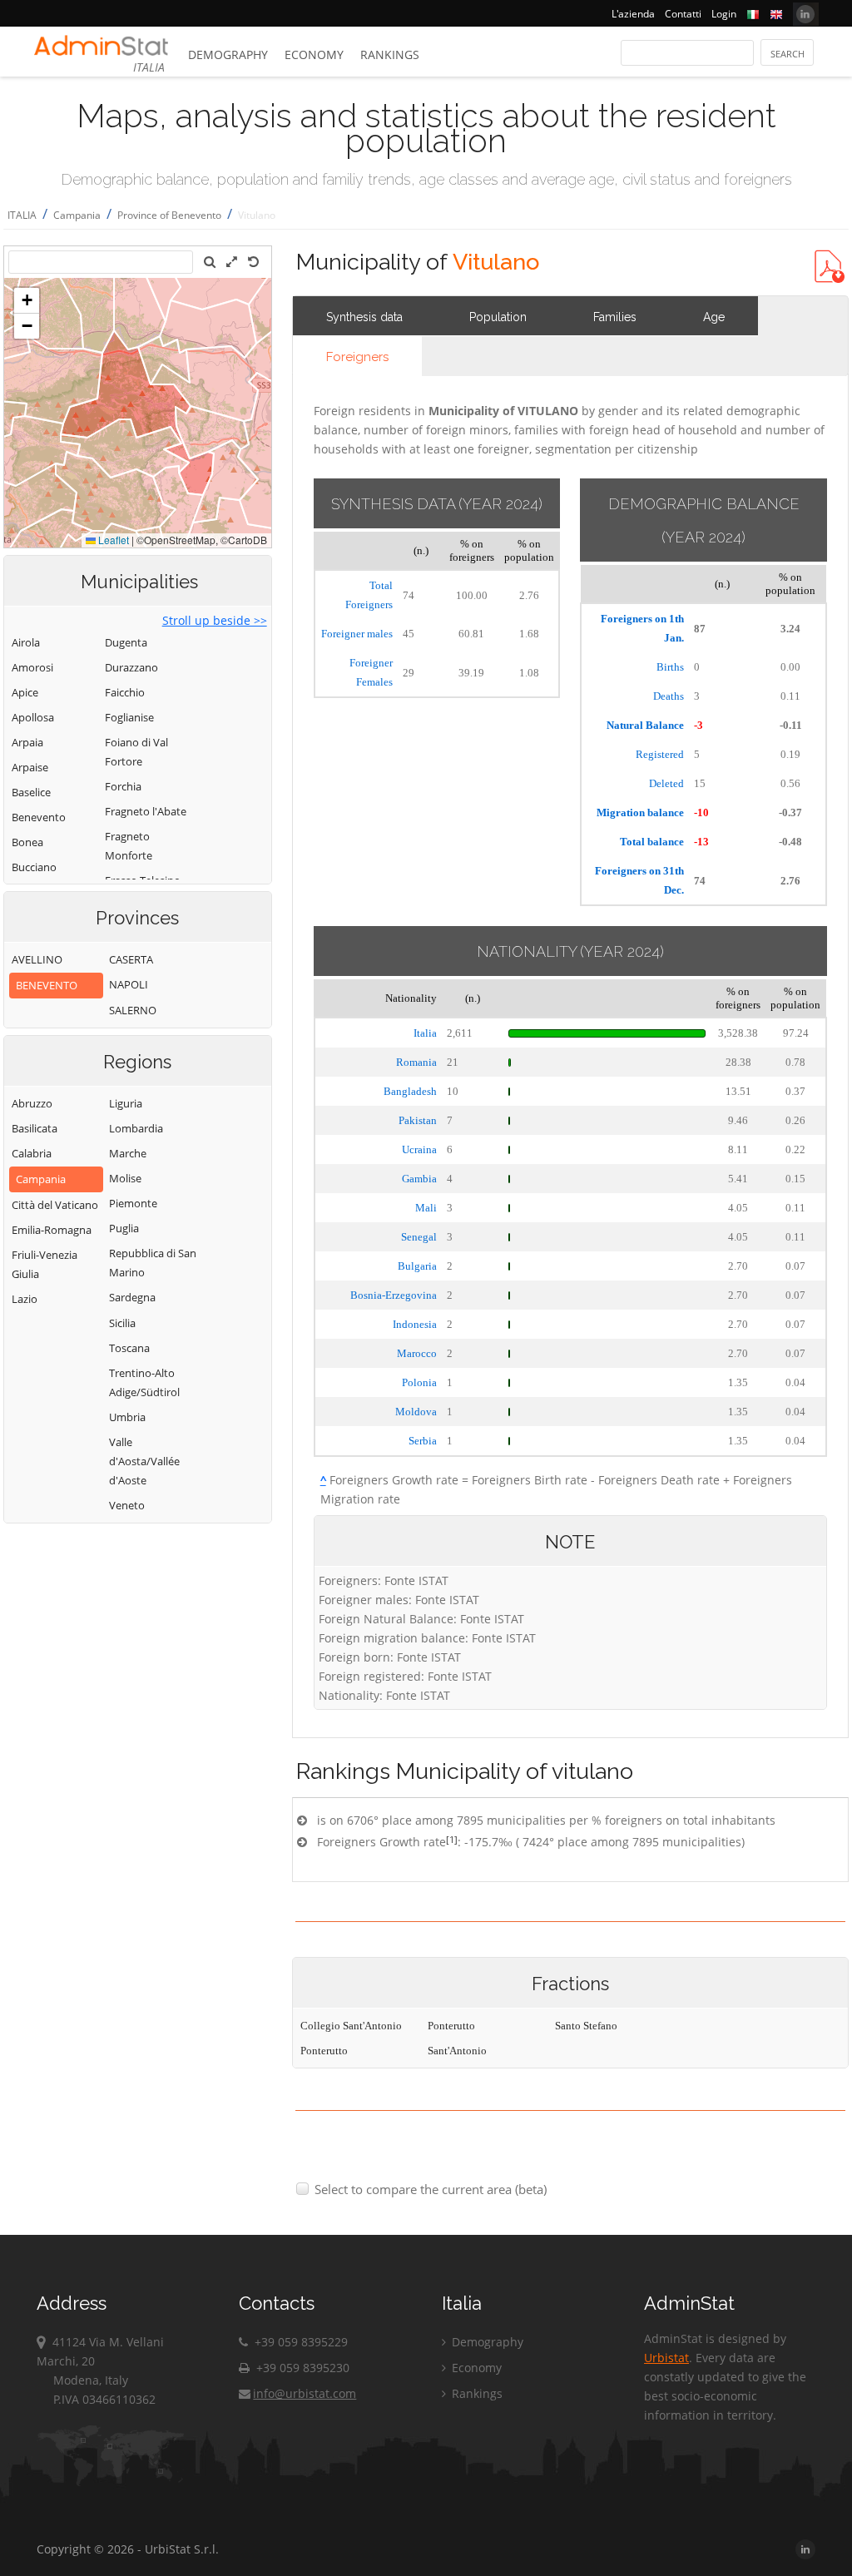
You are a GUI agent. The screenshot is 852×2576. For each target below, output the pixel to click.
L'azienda (633, 14)
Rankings (390, 54)
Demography (228, 54)
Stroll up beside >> (215, 620)
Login (724, 14)
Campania (77, 215)
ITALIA (22, 215)
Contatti (683, 14)
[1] (452, 1839)
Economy (314, 54)
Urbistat (666, 2358)
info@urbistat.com (305, 2393)
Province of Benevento (169, 215)
